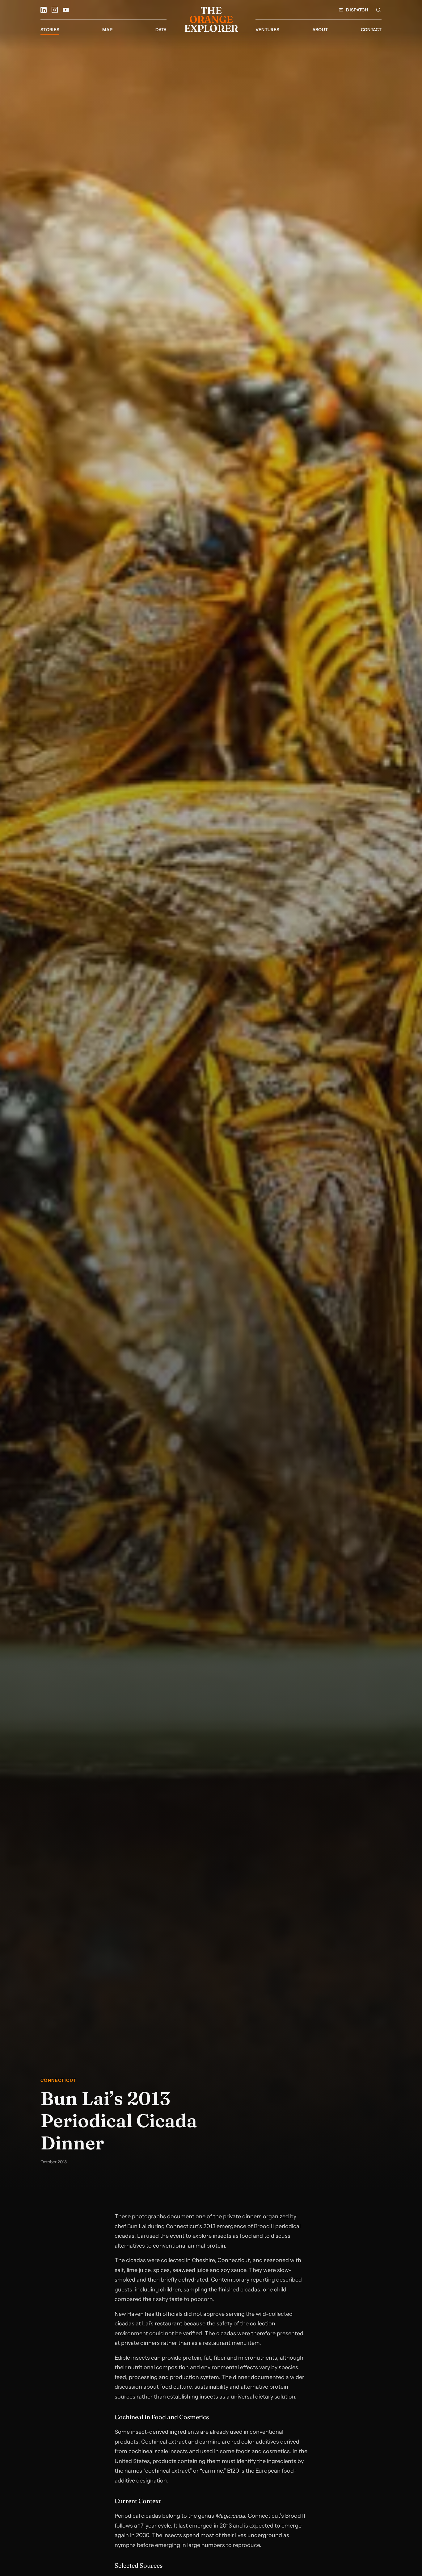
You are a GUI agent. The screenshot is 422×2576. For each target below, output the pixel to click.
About (320, 30)
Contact (371, 30)
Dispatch (357, 10)
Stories (50, 30)
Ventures (268, 30)
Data (161, 30)
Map (107, 30)
